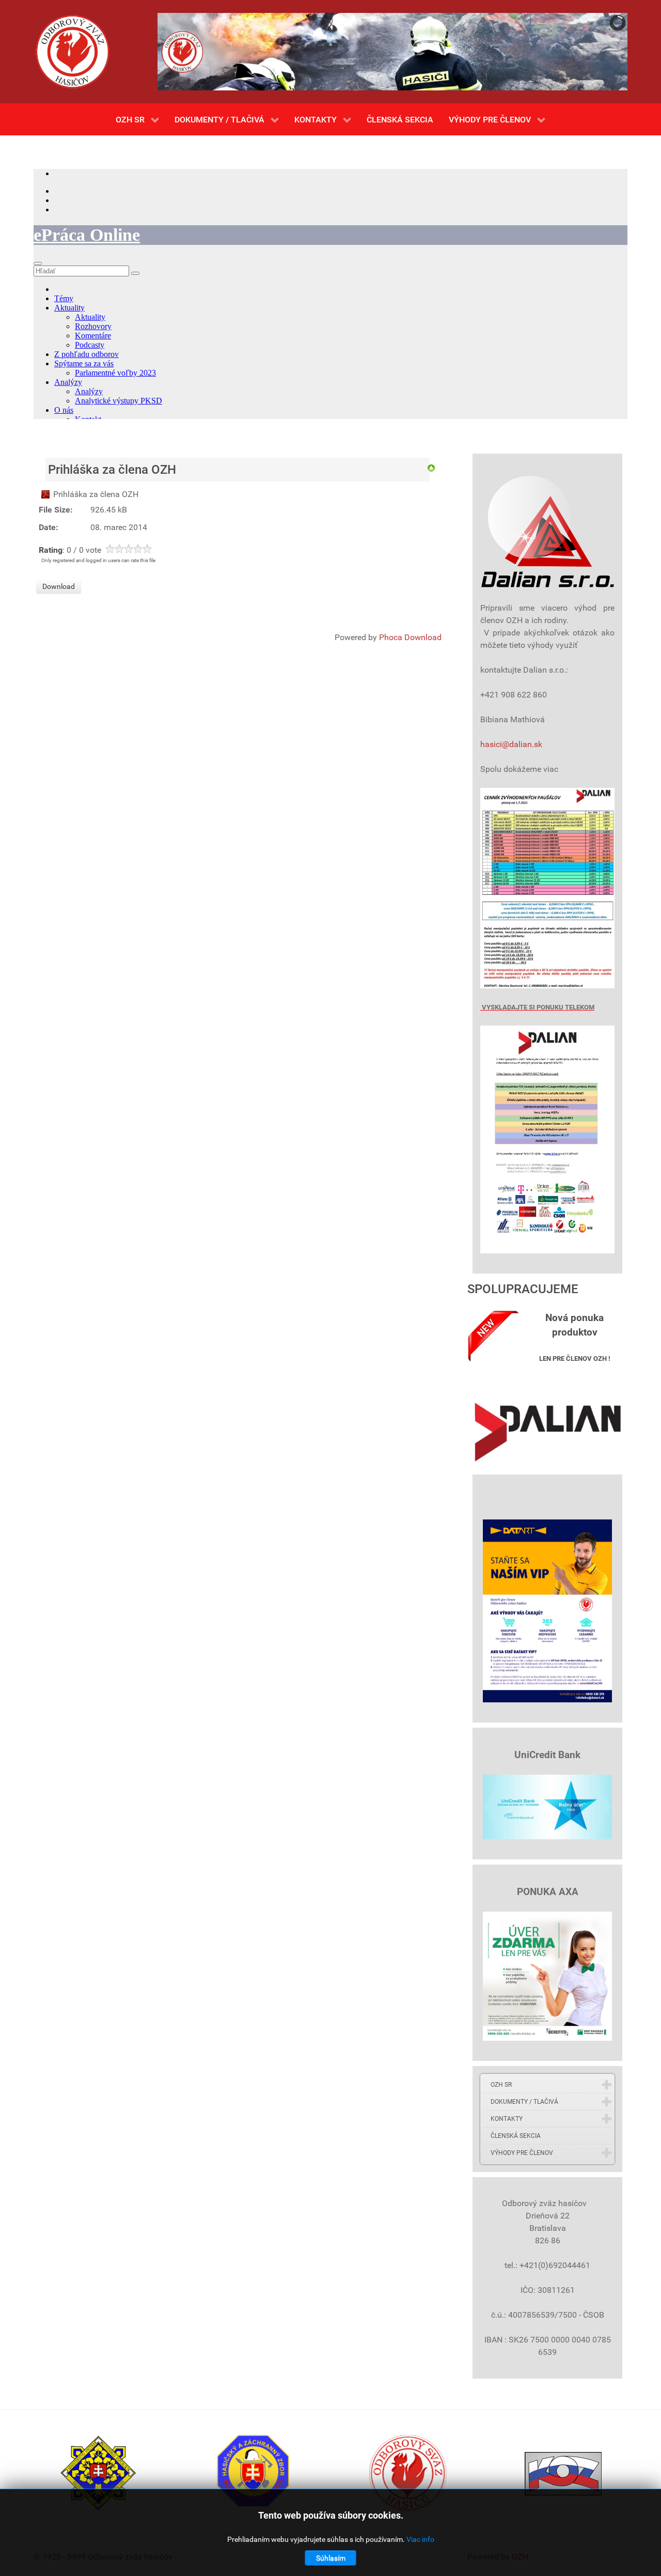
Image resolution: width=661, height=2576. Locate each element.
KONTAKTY (507, 2119)
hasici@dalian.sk (511, 744)
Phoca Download (410, 637)
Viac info (420, 2539)
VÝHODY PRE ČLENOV (522, 2153)
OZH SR (501, 2085)
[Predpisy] (431, 467)
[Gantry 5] (72, 52)
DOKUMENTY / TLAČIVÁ (524, 2102)
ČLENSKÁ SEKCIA (516, 2136)
